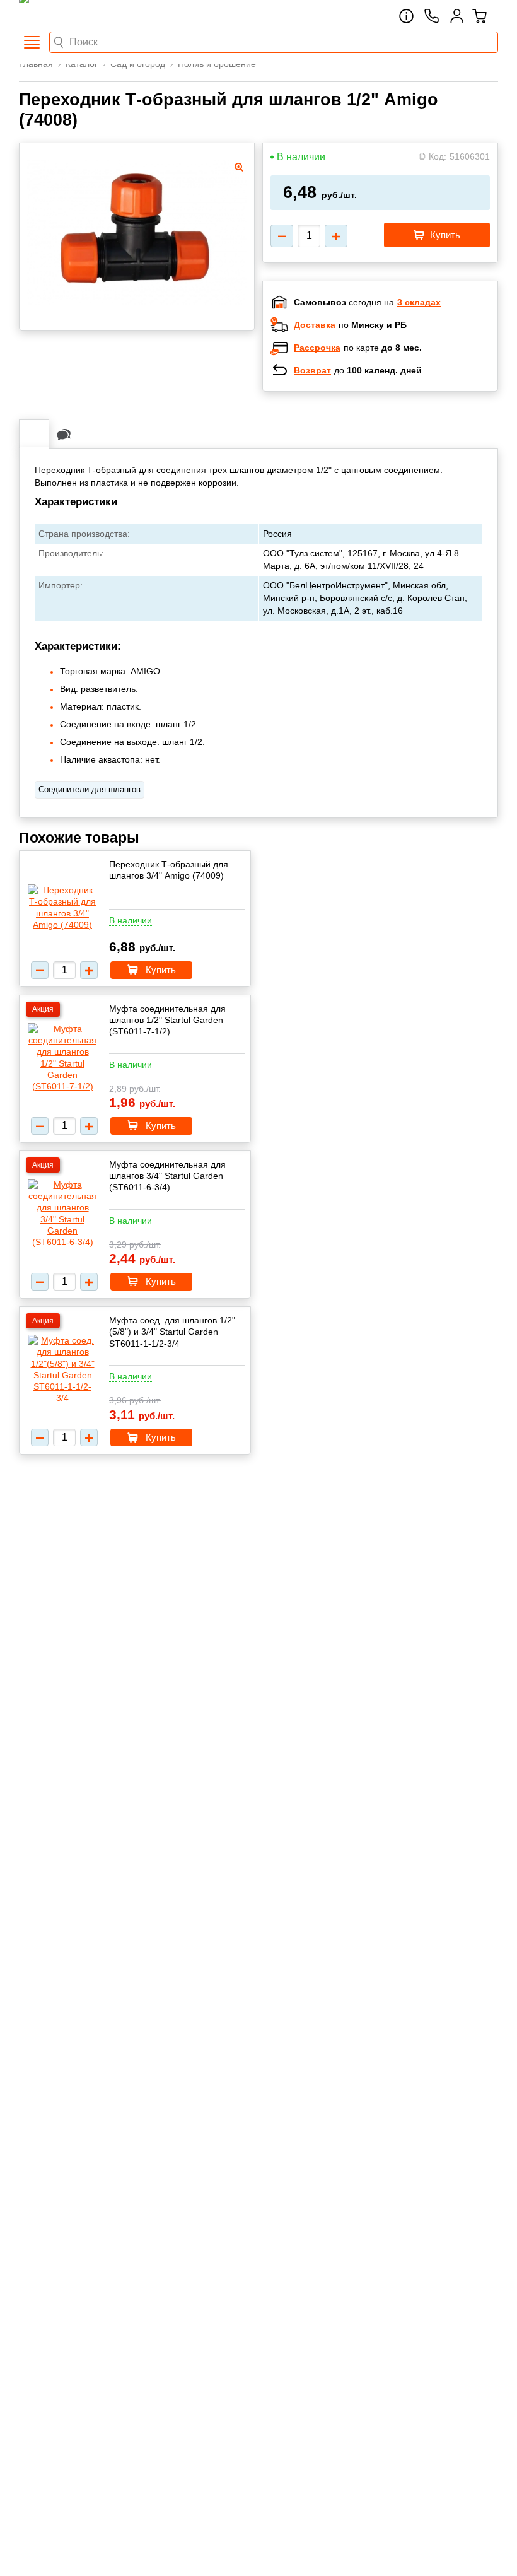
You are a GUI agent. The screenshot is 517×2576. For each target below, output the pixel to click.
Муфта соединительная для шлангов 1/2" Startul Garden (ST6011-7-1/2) (167, 1020)
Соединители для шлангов (90, 789)
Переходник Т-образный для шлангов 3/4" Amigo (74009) (169, 870)
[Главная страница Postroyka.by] (73, 16)
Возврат (312, 370)
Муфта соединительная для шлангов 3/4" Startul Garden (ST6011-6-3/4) (167, 1176)
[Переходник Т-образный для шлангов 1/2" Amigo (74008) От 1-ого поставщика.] (137, 233)
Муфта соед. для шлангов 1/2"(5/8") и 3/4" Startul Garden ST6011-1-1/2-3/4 (172, 1332)
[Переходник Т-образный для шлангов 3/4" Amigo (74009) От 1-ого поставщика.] (62, 907)
